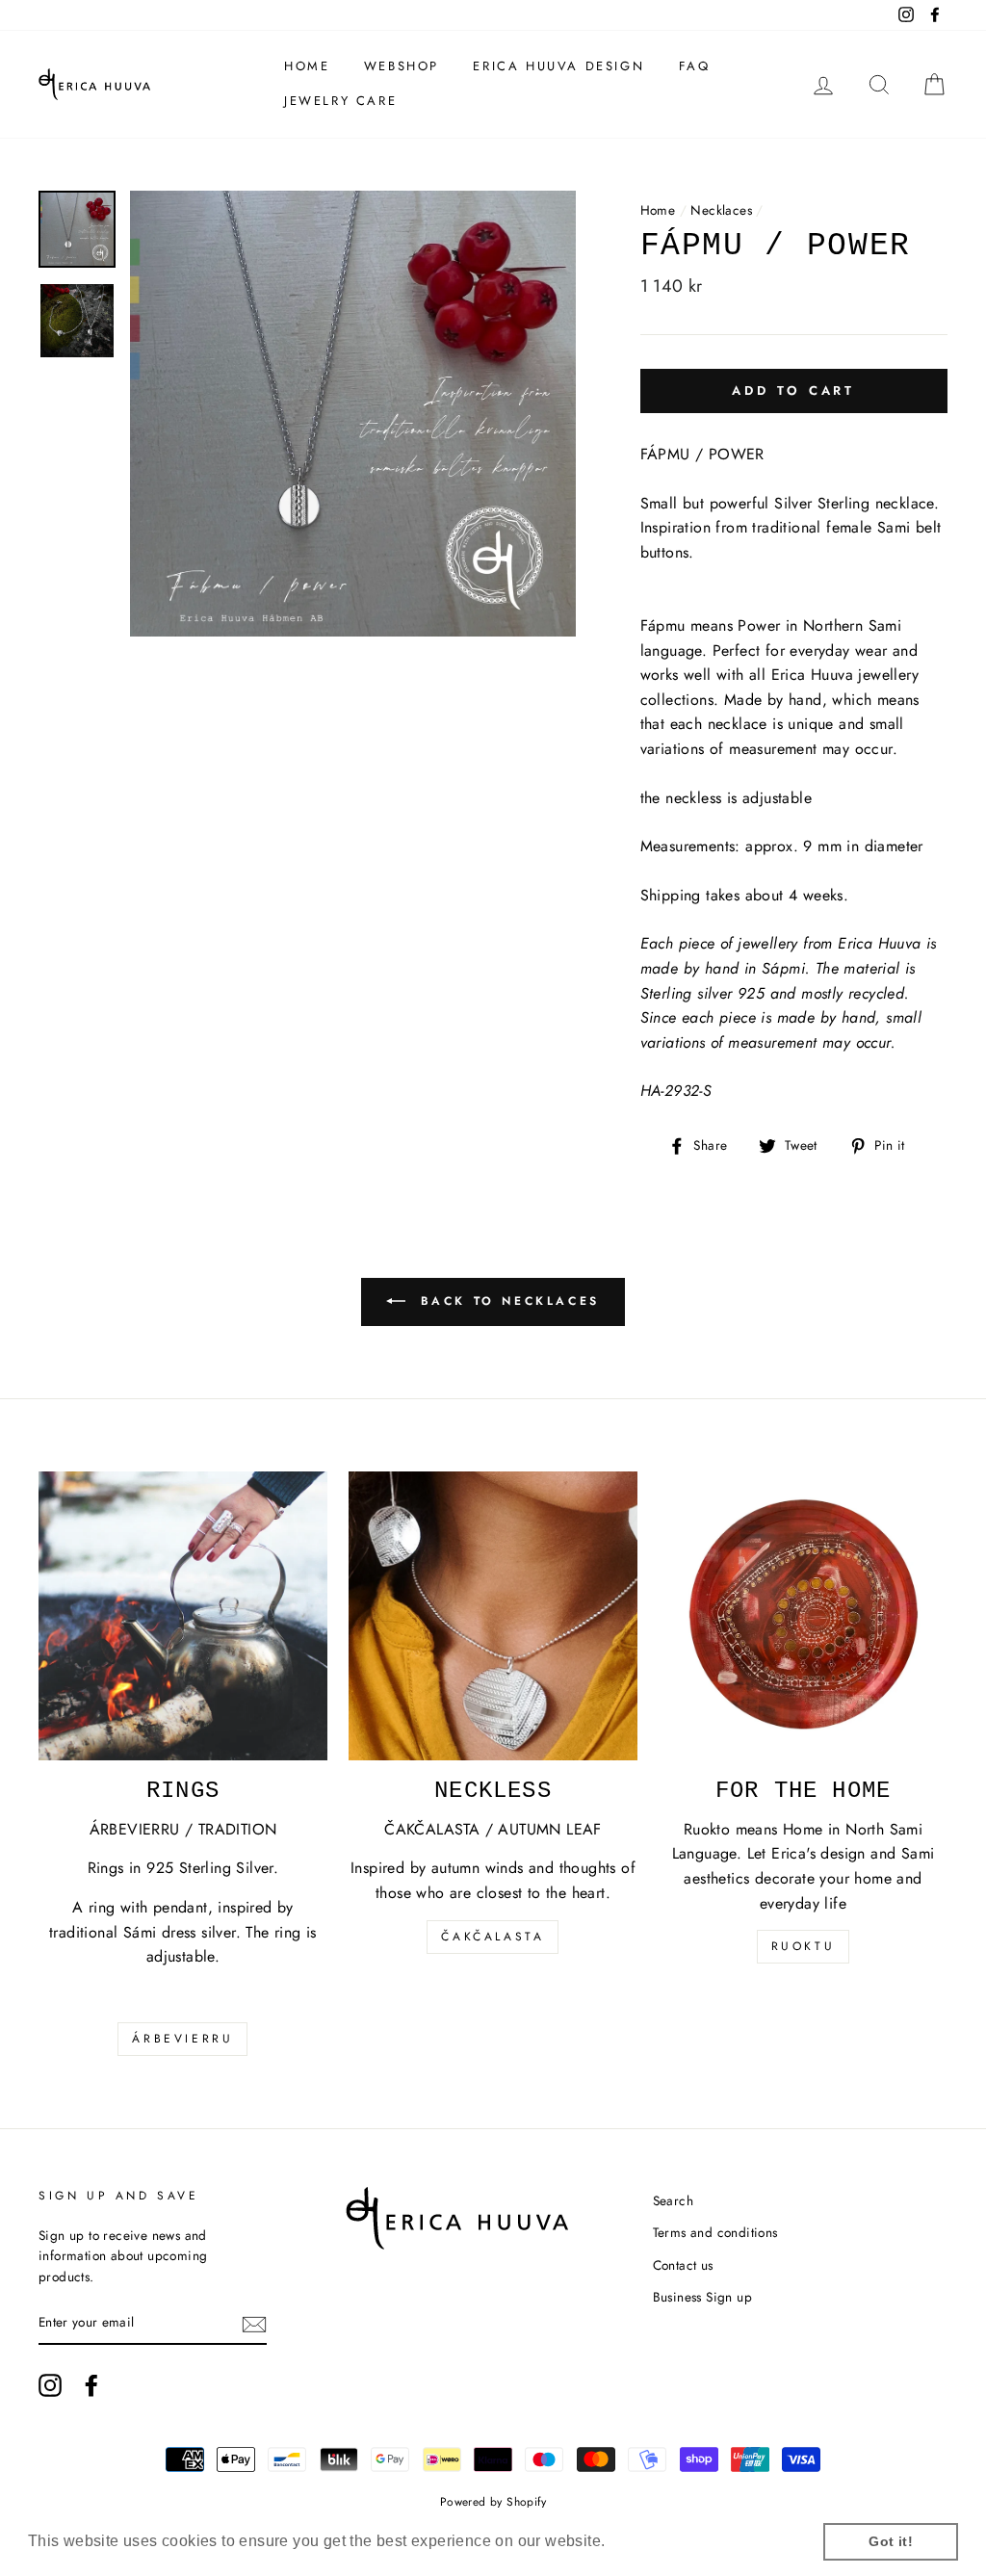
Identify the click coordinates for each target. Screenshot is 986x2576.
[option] (353, 414)
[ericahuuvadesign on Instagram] (50, 2385)
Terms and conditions (715, 2232)
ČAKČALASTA (493, 1937)
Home (307, 66)
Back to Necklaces (506, 1301)
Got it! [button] (891, 2541)
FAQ (695, 66)
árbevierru (182, 2039)
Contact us (683, 2265)
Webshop (402, 66)
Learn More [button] (653, 2541)
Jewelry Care (340, 101)
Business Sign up (702, 2297)
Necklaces (721, 210)
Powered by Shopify (493, 2502)
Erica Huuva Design (558, 66)
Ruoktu (804, 1946)
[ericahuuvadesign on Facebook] (91, 2385)
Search (673, 2200)
